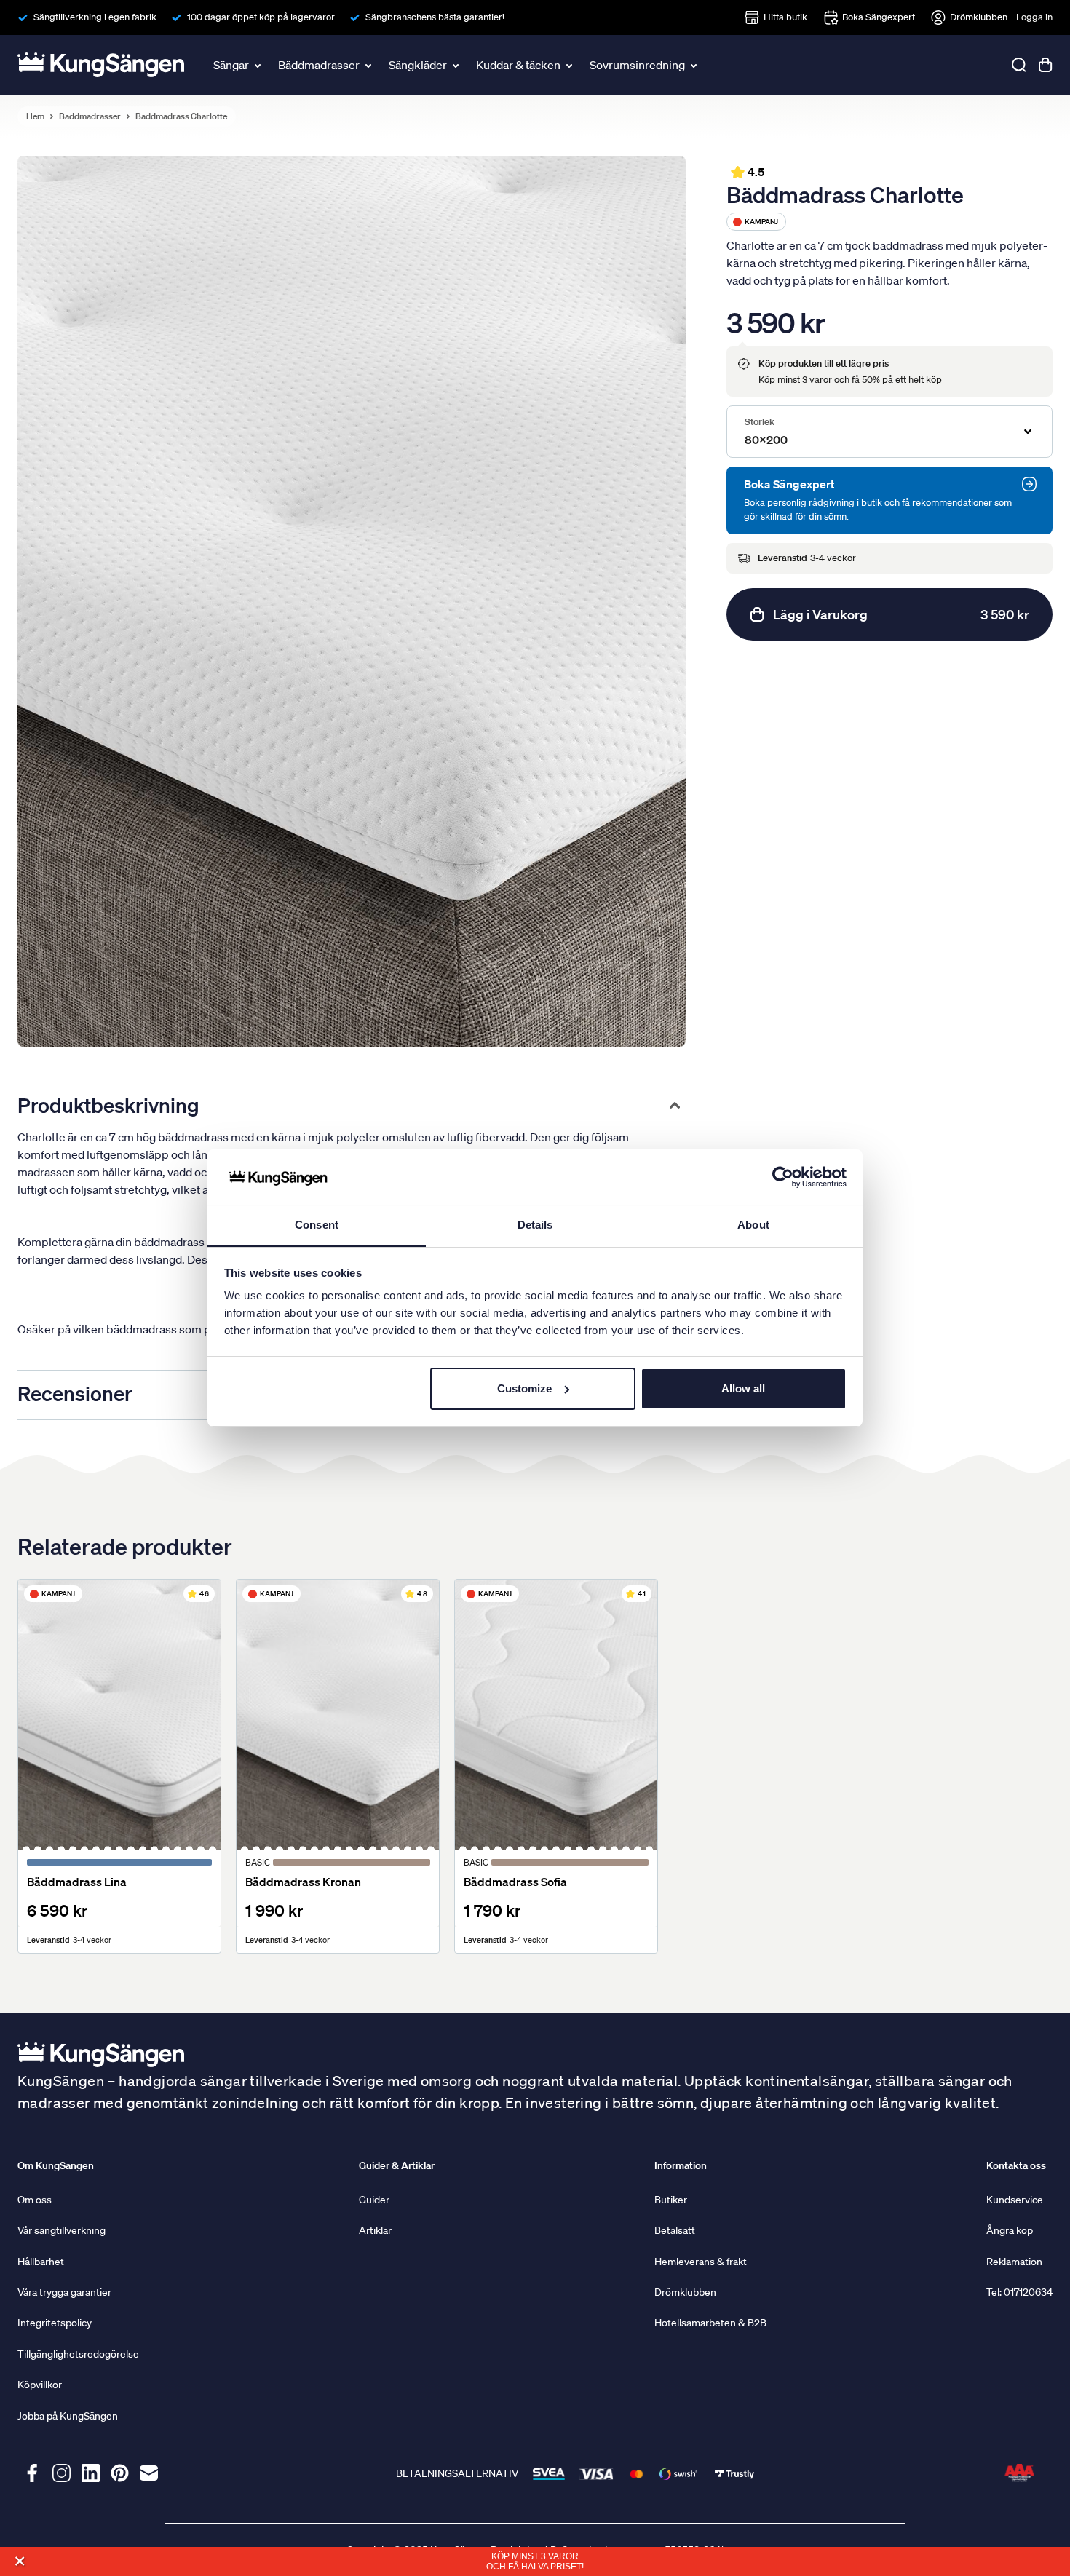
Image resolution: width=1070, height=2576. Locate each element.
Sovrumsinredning (637, 65)
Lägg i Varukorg (901, 614)
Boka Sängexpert (879, 17)
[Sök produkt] (1019, 65)
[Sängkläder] (457, 65)
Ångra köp (1010, 2230)
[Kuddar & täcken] (571, 65)
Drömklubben (979, 17)
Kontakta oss (1016, 2165)
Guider (374, 2200)
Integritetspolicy (55, 2323)
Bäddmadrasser (319, 65)
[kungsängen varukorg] (1045, 65)
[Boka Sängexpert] (1029, 484)
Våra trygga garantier (64, 2292)
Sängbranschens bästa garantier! (435, 17)
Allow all (743, 1388)
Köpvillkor (40, 2385)
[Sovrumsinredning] (695, 65)
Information (681, 2165)
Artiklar (375, 2230)
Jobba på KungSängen (68, 2416)
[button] (19, 2561)
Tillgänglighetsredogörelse (78, 2354)
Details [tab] (535, 1225)
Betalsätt (675, 2230)
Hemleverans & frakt (701, 2262)
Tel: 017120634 (1019, 2292)
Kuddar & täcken (518, 65)
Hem (35, 116)
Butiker (671, 2200)
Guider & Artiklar (397, 2165)
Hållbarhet (41, 2262)
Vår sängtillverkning (62, 2230)
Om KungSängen (56, 2165)
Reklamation (1014, 2262)
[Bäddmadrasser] (370, 65)
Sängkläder (418, 65)
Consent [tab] (317, 1225)
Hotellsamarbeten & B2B (710, 2323)
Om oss (35, 2200)
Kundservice (1015, 2200)
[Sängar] (259, 65)
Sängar (231, 65)
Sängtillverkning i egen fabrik (95, 17)
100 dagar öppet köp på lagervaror (261, 17)
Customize (524, 1388)
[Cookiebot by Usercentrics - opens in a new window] (783, 1177)
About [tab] (753, 1225)
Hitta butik (785, 17)
